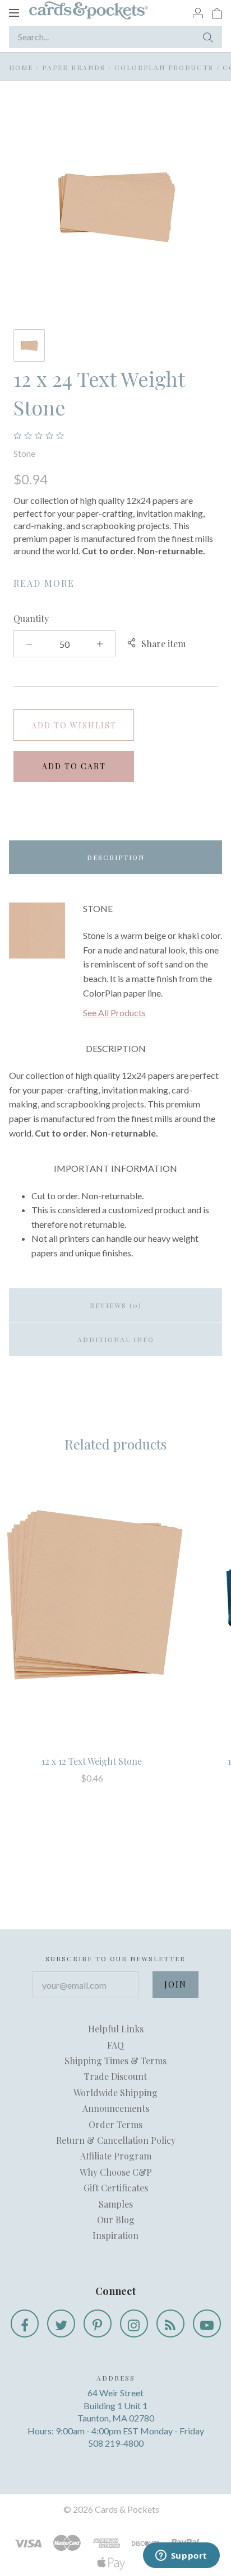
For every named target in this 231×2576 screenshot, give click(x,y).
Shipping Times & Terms (115, 2061)
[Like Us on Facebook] (25, 2323)
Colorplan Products (164, 67)
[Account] (198, 12)
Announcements (116, 2108)
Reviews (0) (116, 1305)
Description (116, 857)
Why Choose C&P (116, 2172)
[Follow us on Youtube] (207, 2323)
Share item (163, 644)
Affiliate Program (116, 2156)
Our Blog (116, 2220)
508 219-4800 (116, 2443)
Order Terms (115, 2124)
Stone (24, 453)
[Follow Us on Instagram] (134, 2323)
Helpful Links (116, 2029)
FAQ (115, 2045)
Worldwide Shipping (115, 2093)
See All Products (114, 1013)
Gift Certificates (116, 2188)
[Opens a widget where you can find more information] (181, 2556)
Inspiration (115, 2235)
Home (21, 67)
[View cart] (217, 12)
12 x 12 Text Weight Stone (92, 1761)
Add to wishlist (74, 725)
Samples (116, 2204)
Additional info (116, 1339)
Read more (44, 583)
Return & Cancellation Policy (116, 2140)
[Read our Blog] (170, 2323)
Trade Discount (115, 2076)
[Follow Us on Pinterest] (98, 2323)
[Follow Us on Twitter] (61, 2323)
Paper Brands (74, 67)
